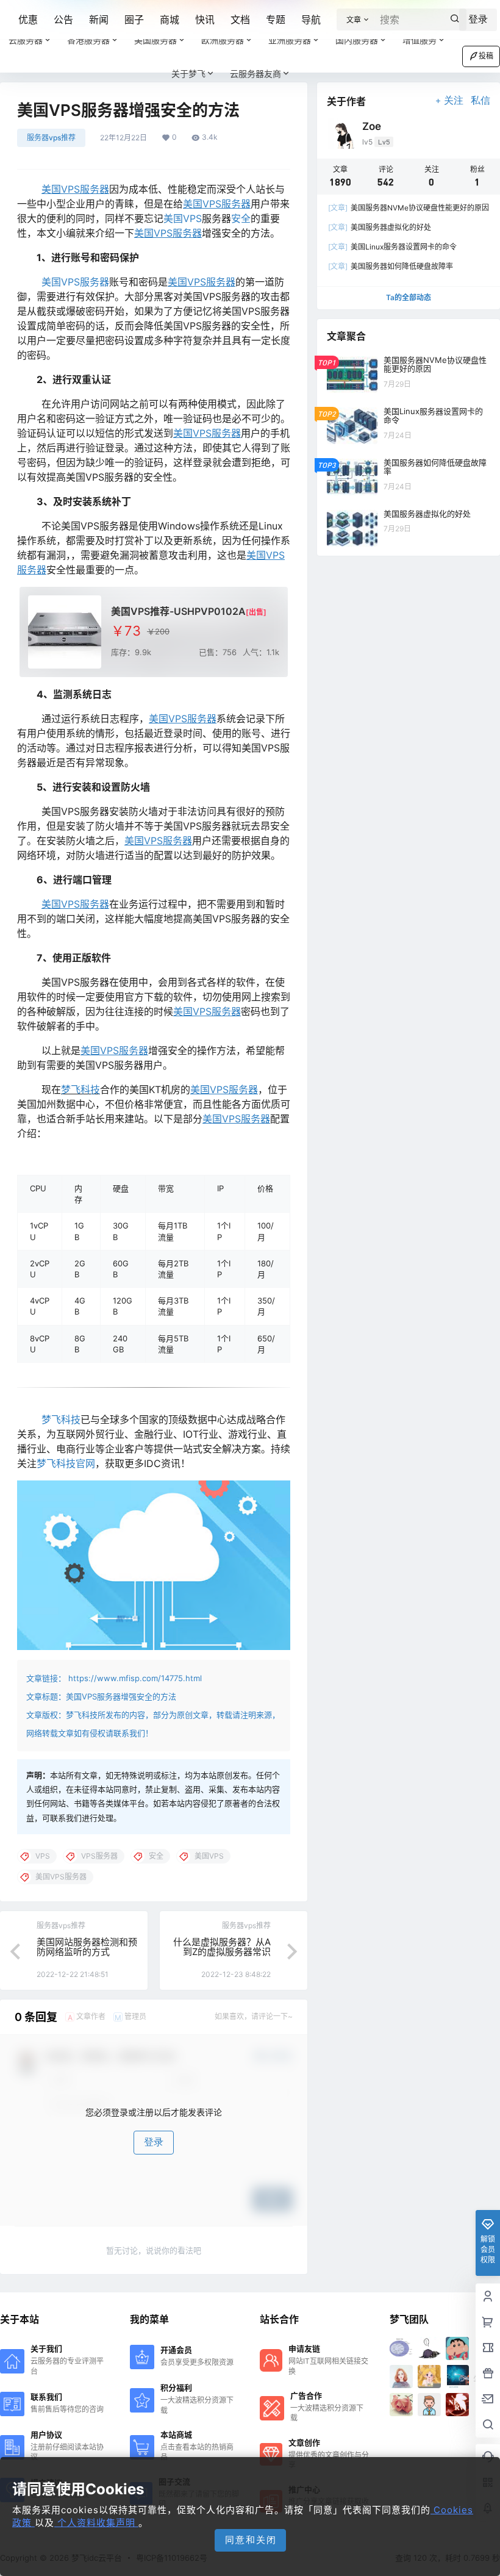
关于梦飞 (188, 74)
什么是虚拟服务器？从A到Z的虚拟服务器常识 (222, 1947)
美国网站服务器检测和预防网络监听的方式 (87, 1947)
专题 (276, 20)
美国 (173, 218)
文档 (240, 20)
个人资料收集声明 (96, 2523)
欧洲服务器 (223, 40)
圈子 (134, 20)
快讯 (205, 20)
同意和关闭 (251, 2540)
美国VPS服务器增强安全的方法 (121, 1696)
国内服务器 (357, 40)
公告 (63, 20)
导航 (311, 20)
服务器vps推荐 (51, 138)
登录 (154, 2142)
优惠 (28, 20)
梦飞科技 (80, 1089)
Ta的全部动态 (409, 297)
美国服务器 (155, 40)
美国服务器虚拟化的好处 (380, 227)
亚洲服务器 (290, 40)
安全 (241, 218)
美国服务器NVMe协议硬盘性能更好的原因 (409, 208)
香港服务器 (88, 40)
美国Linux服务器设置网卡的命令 (392, 247)
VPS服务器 (85, 282)
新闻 (99, 20)
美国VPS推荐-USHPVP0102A (178, 611)
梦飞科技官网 (66, 1463)
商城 (170, 20)
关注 (454, 100)
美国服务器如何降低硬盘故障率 (391, 266)
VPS (192, 218)
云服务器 (26, 40)
